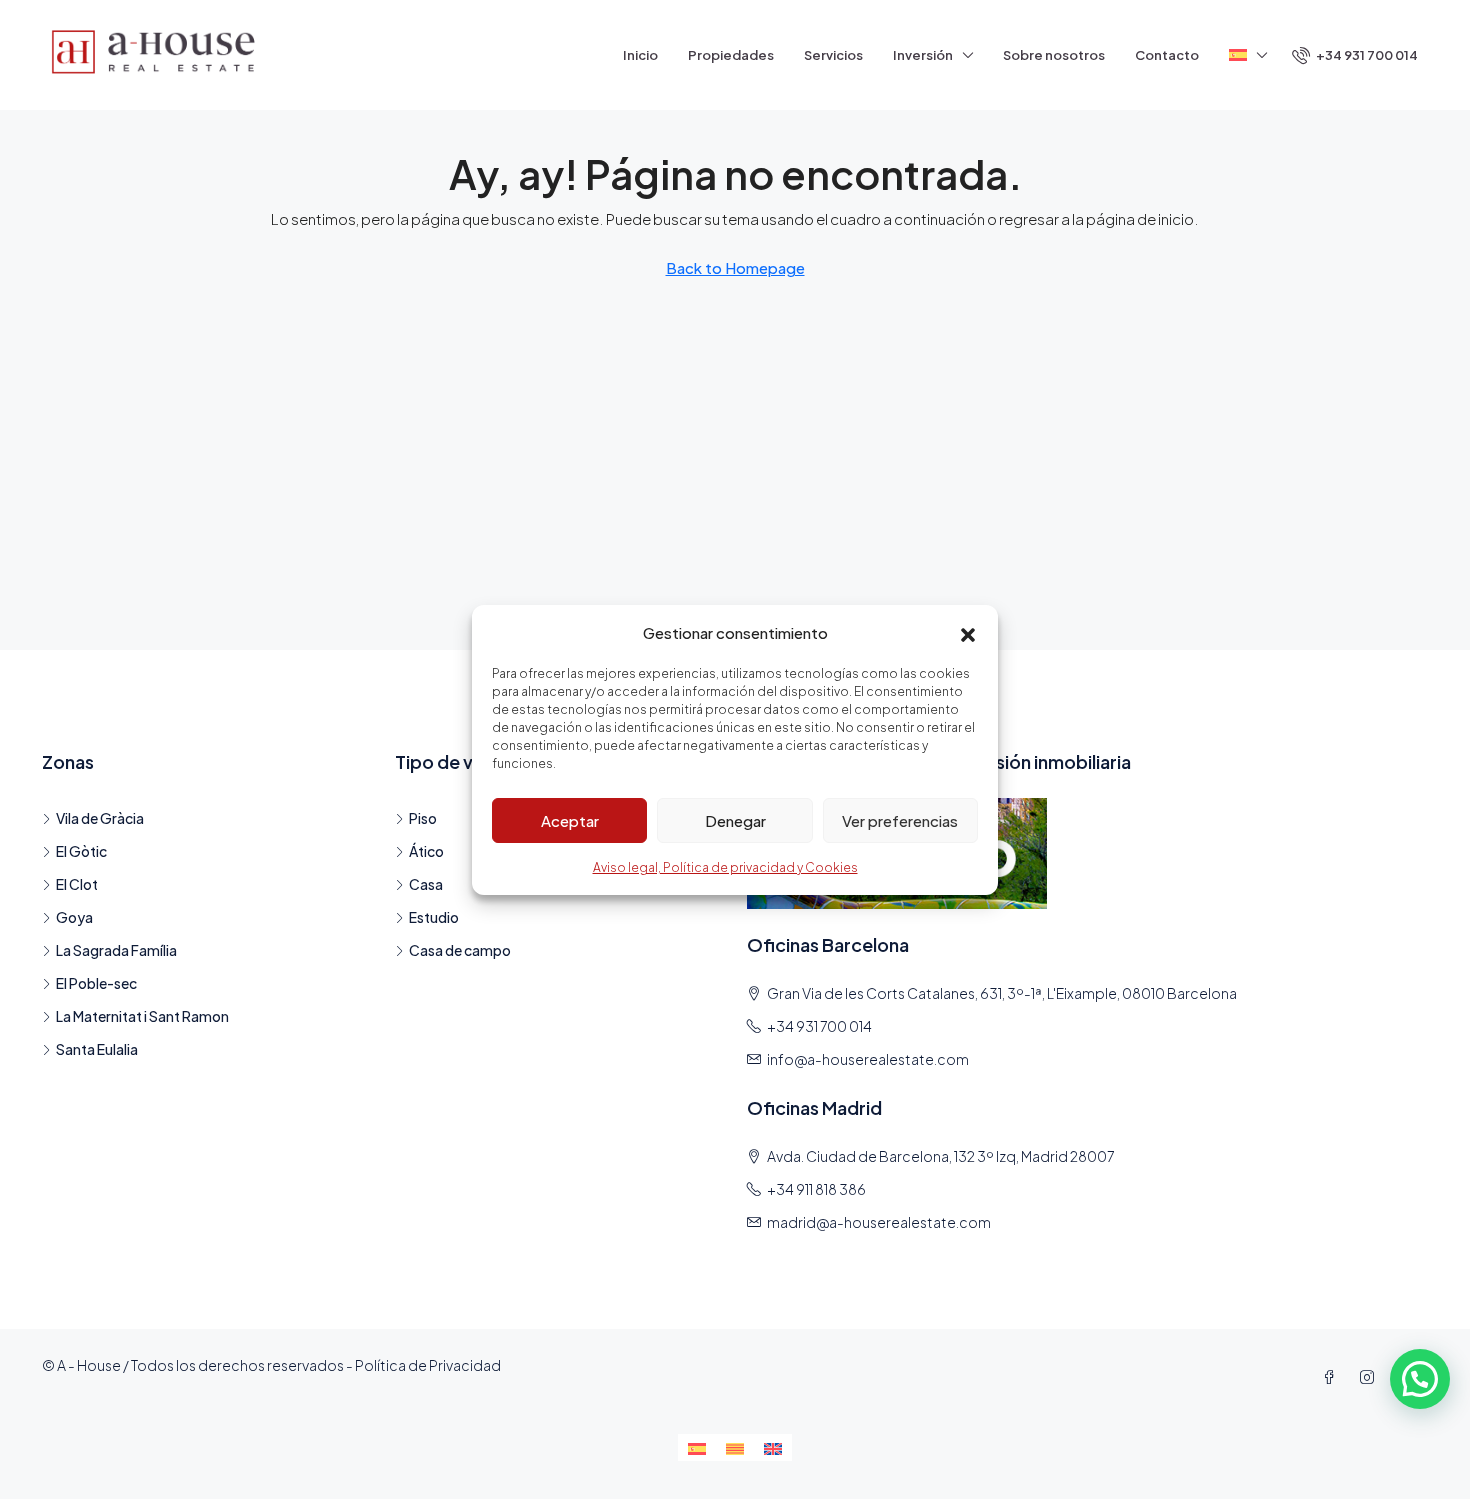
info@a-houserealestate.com (868, 1059)
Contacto (1167, 55)
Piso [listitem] (423, 818)
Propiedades (731, 55)
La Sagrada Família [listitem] (116, 950)
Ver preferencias (900, 819)
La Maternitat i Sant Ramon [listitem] (142, 1016)
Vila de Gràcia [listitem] (100, 818)
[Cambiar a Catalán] (735, 1447)
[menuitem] (1355, 55)
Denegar (735, 819)
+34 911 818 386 (816, 1189)
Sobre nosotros (1054, 55)
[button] (968, 632)
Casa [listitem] (426, 884)
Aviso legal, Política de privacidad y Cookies (725, 867)
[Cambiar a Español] (697, 1447)
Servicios (833, 55)
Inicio (640, 55)
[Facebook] (1333, 1377)
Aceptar (570, 819)
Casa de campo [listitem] (460, 950)
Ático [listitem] (426, 851)
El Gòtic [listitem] (81, 851)
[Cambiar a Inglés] (773, 1447)
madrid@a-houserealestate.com (879, 1222)
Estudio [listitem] (434, 917)
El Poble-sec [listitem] (96, 983)
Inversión (923, 55)
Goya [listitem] (74, 917)
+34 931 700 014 (819, 1026)
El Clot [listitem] (77, 884)
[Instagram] (1371, 1377)
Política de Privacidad (428, 1365)
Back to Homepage (735, 267)
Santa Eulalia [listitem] (97, 1049)
